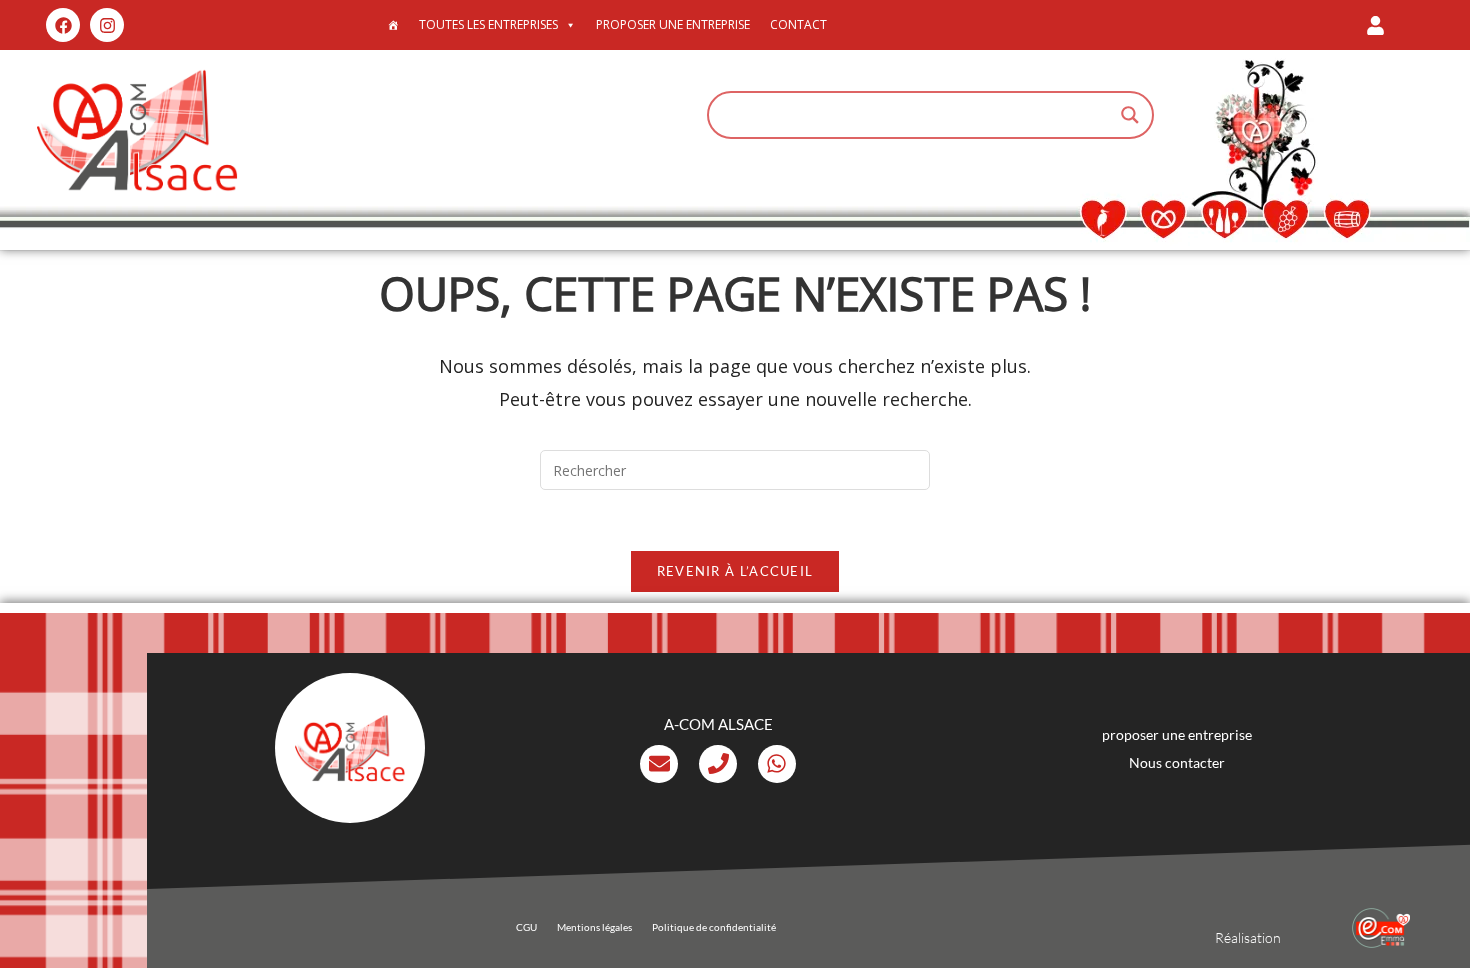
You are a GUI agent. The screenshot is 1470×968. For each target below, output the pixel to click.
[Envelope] (659, 764)
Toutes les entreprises (488, 24)
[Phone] (718, 764)
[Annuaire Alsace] (393, 25)
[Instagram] (107, 25)
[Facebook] (63, 25)
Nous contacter (1177, 762)
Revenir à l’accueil (735, 571)
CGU (526, 927)
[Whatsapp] (777, 764)
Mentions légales (594, 927)
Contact (798, 24)
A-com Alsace (718, 724)
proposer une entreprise (673, 24)
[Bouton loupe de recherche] (1130, 115)
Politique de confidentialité (714, 927)
